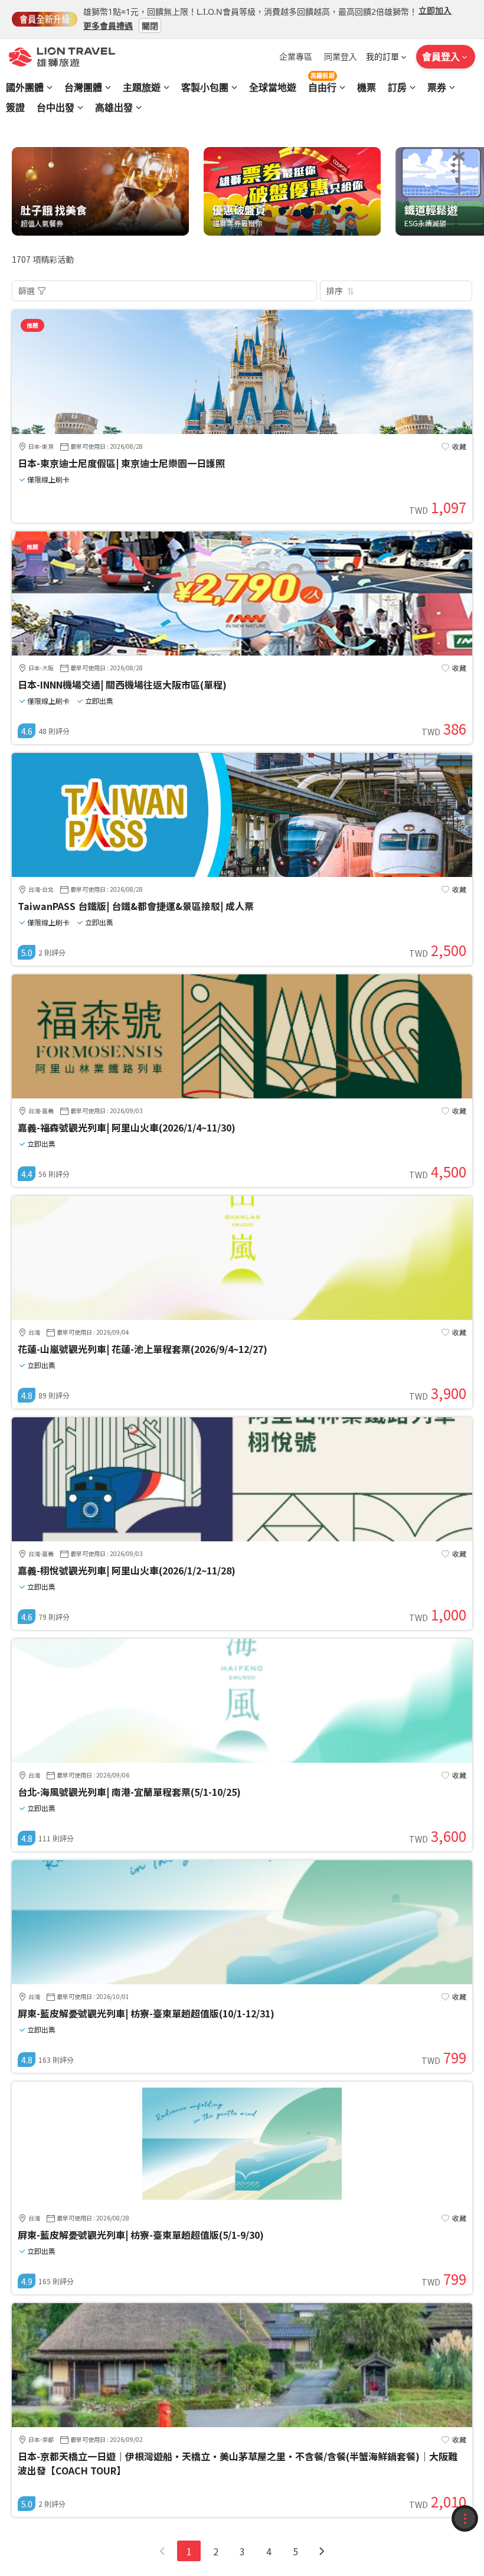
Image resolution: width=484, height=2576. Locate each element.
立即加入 (435, 10)
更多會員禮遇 (108, 25)
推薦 (32, 325)
